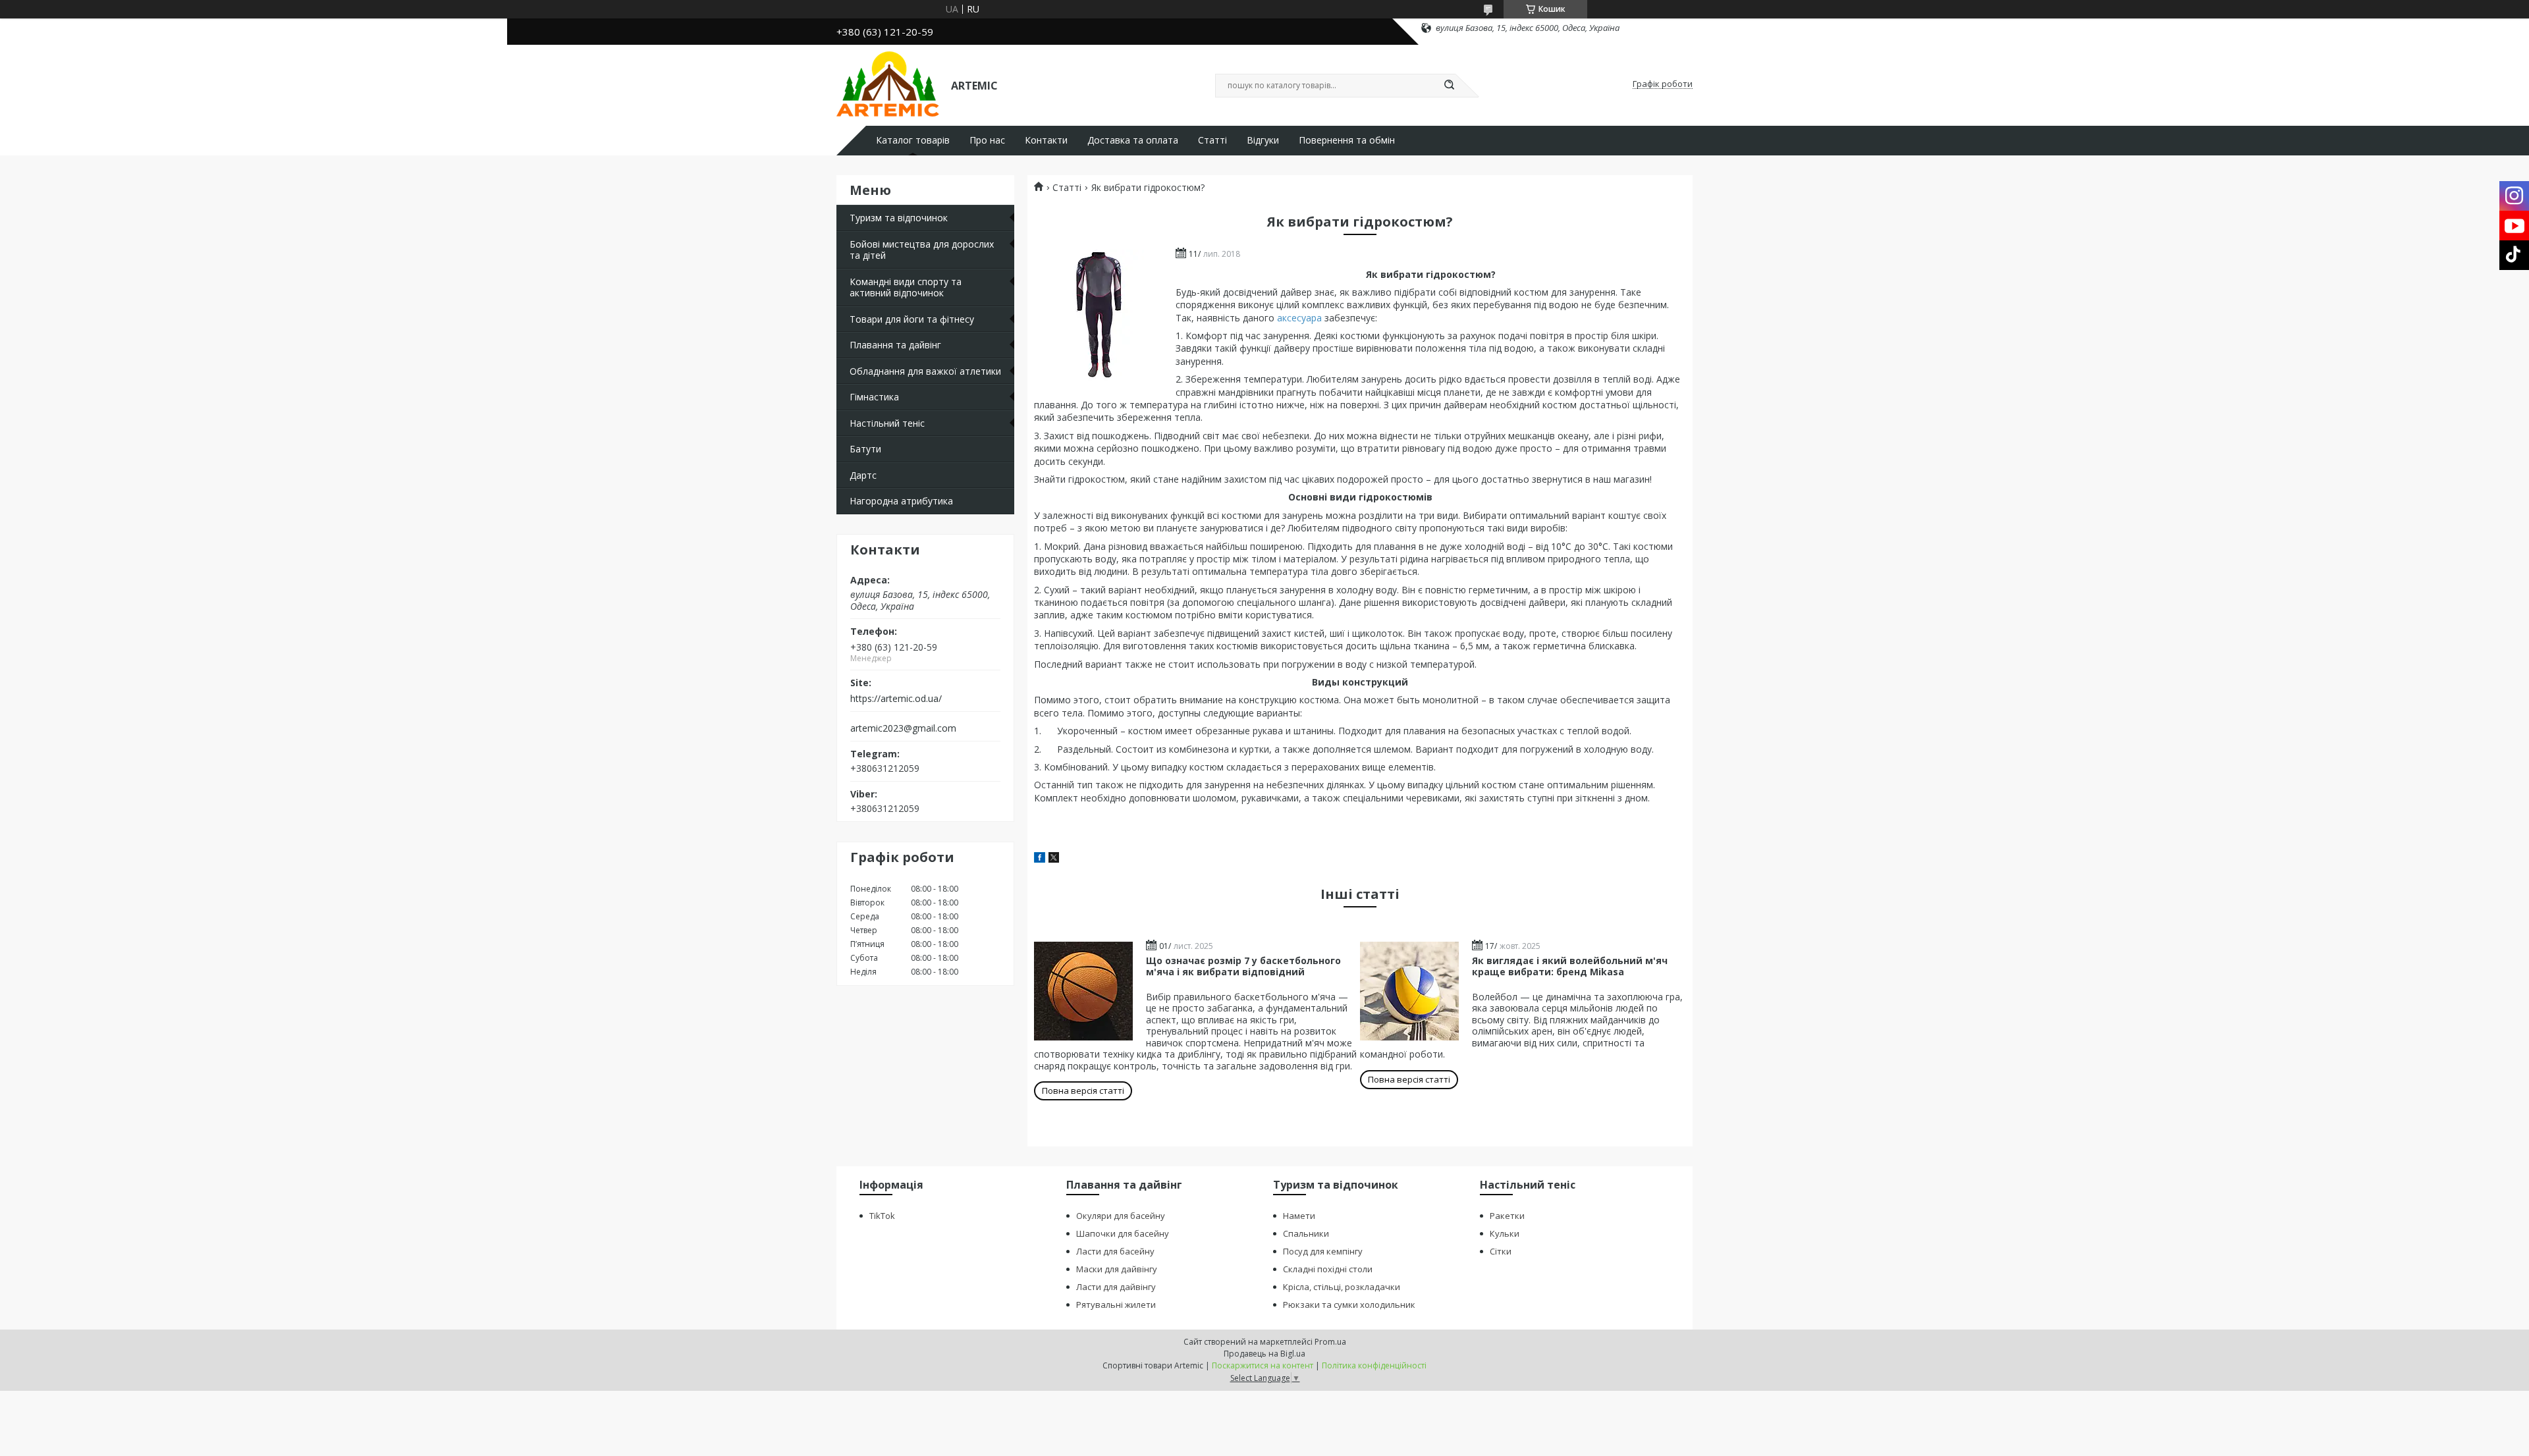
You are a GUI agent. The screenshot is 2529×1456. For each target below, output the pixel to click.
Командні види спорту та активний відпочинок (906, 287)
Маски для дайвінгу (1117, 1269)
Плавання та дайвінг (895, 345)
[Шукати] (1449, 86)
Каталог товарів (913, 140)
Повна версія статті (1083, 1091)
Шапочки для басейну (1123, 1233)
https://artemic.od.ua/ (896, 699)
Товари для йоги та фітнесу (912, 319)
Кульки (1505, 1233)
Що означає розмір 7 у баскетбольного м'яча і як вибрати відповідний (1243, 966)
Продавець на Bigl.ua (1264, 1354)
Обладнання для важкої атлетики (925, 371)
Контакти (1046, 140)
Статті (1212, 140)
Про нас (987, 140)
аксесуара (1299, 318)
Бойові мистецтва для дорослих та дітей (922, 250)
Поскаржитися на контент (1263, 1365)
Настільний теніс (887, 423)
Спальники (1306, 1233)
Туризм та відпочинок (899, 218)
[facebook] (1040, 859)
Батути (865, 449)
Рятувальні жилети (1116, 1305)
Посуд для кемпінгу (1323, 1251)
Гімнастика (874, 397)
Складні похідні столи (1328, 1269)
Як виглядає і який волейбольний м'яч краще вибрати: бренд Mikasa (1570, 966)
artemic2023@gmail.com (903, 728)
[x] (1054, 859)
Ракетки (1507, 1216)
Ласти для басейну (1115, 1251)
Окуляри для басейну (1121, 1216)
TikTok (882, 1216)
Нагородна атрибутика (901, 501)
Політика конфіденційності (1374, 1365)
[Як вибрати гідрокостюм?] (1100, 315)
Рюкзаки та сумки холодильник (1349, 1305)
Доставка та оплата (1133, 140)
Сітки (1501, 1251)
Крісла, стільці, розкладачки (1342, 1287)
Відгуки (1263, 140)
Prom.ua (1330, 1342)
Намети (1299, 1216)
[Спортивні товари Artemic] (888, 84)
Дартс (863, 475)
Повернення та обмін (1347, 140)
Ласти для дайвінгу (1116, 1287)
